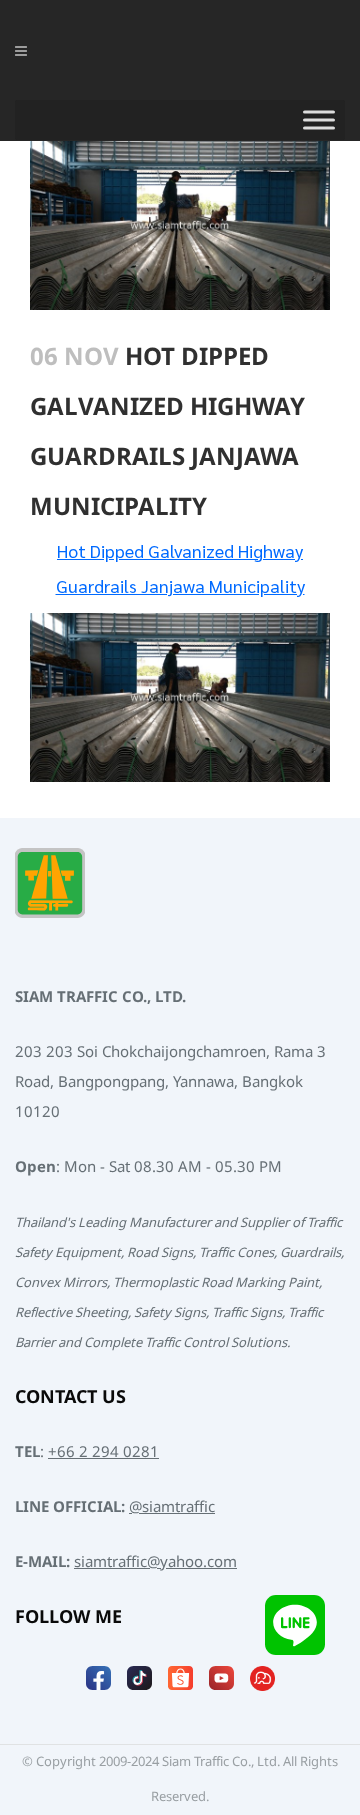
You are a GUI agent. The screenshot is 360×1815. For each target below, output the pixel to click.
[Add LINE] (295, 1624)
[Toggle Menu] (319, 120)
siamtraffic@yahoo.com (155, 1562)
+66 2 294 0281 (103, 1452)
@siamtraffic (172, 1507)
